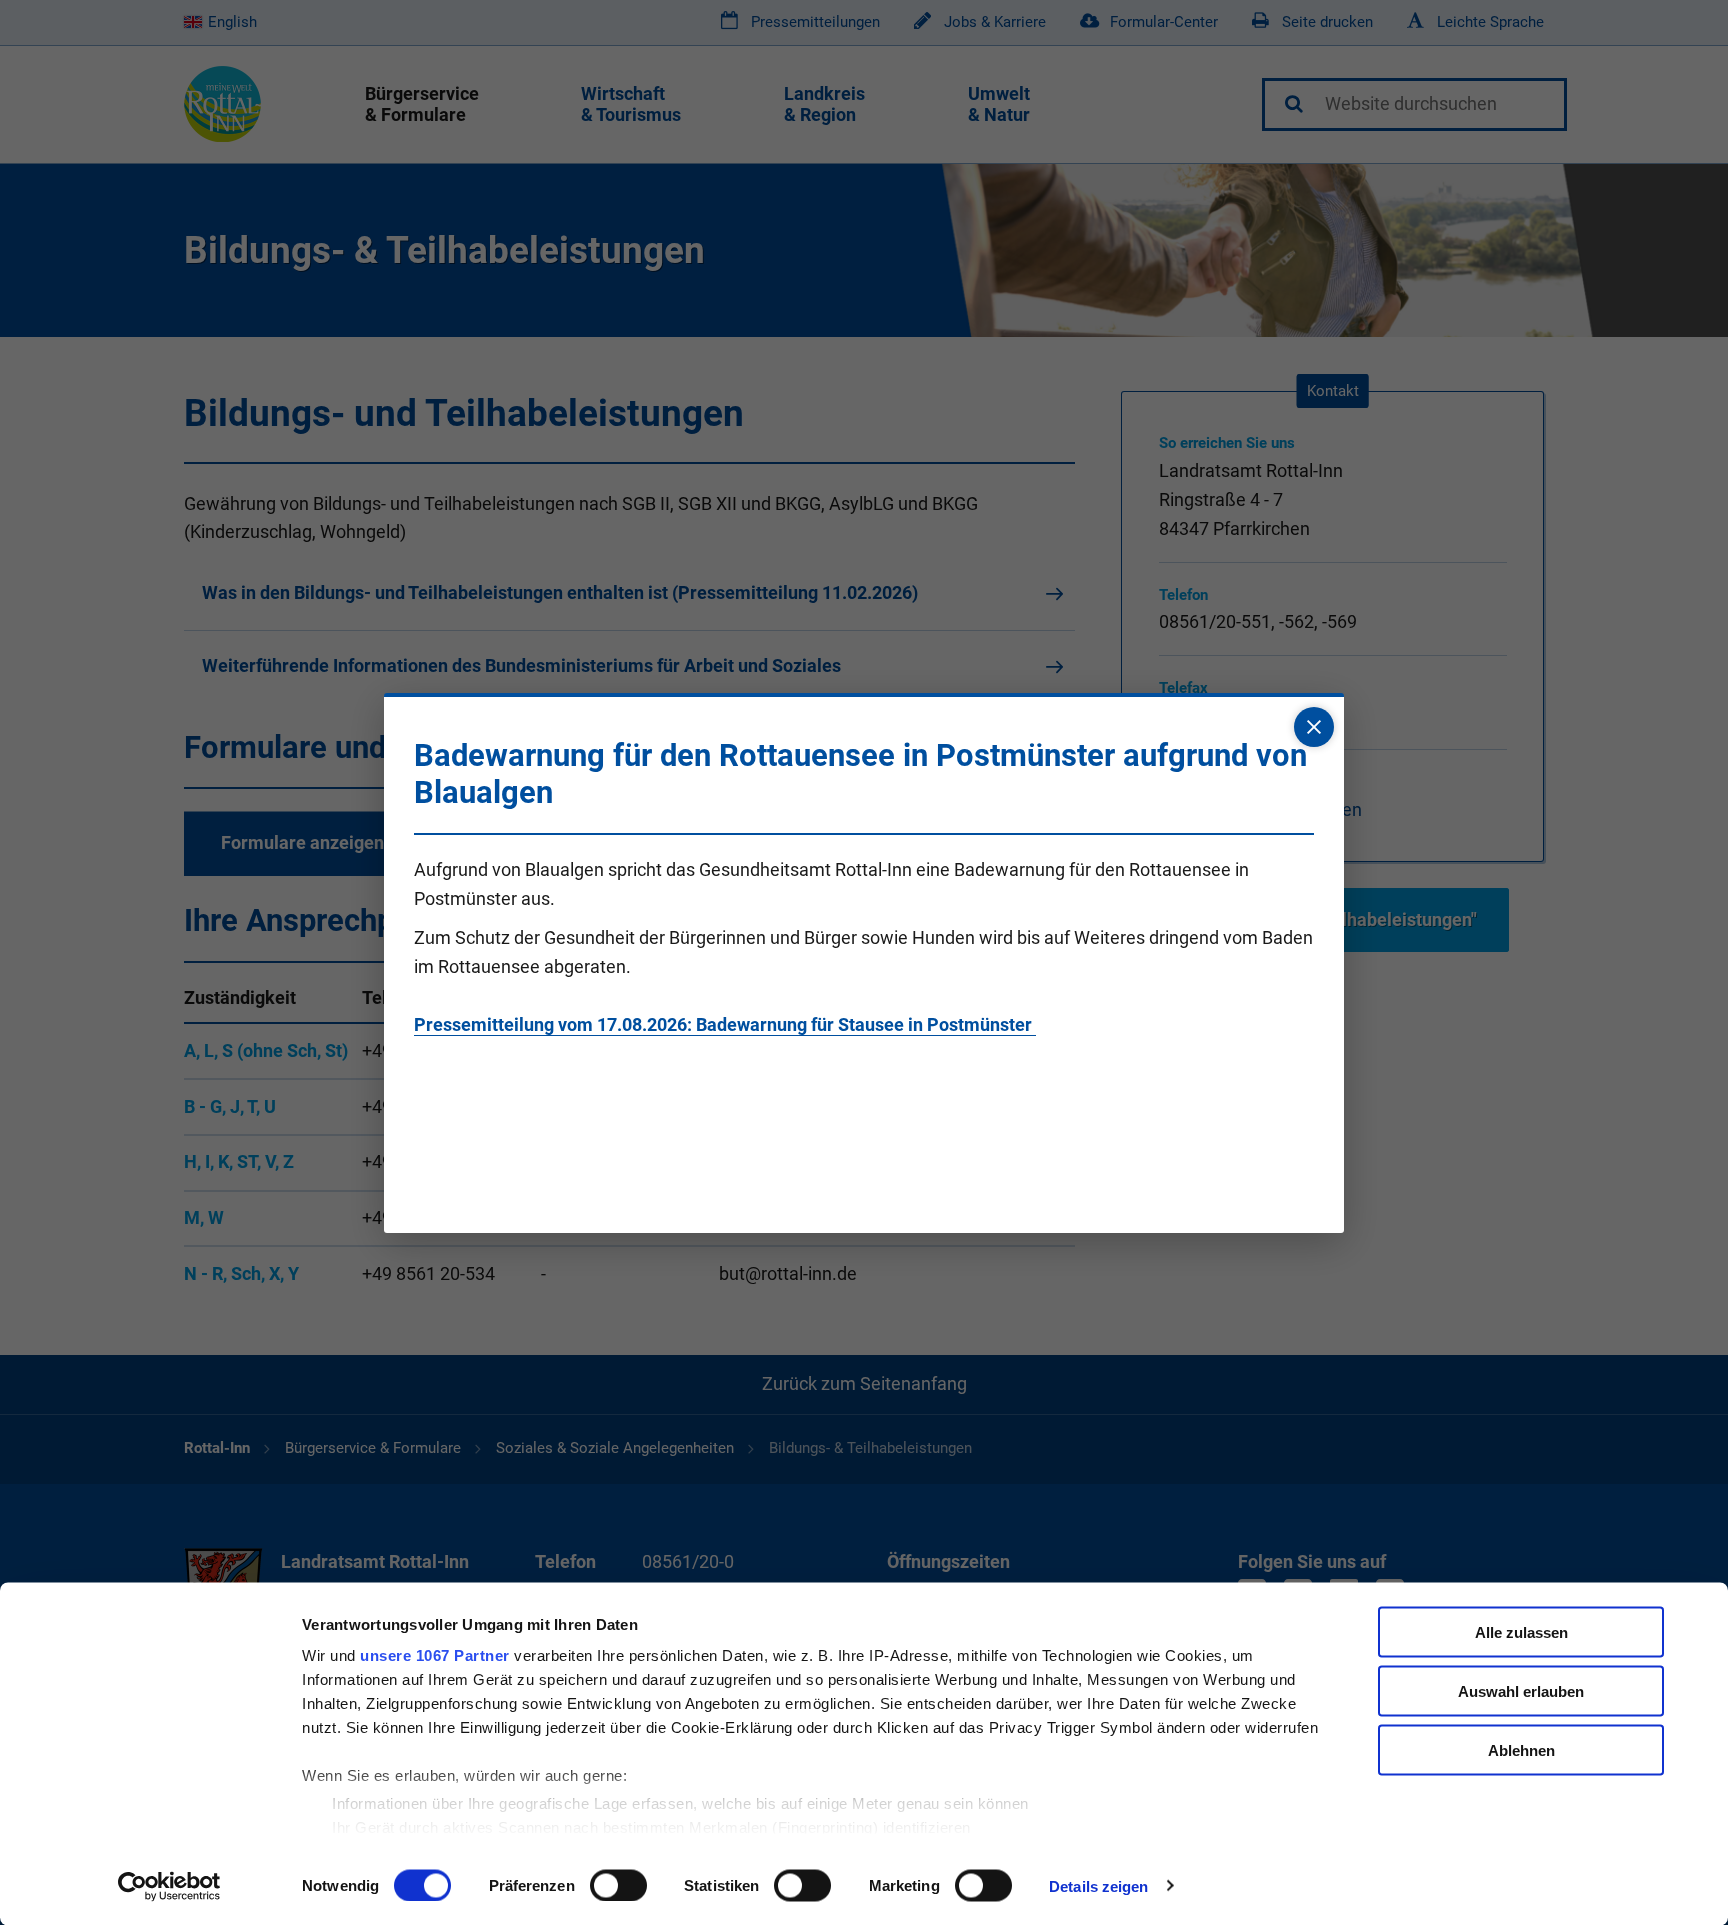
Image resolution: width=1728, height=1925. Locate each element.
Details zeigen (1098, 1885)
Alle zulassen (1521, 1632)
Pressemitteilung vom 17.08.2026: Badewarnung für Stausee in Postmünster (725, 1024)
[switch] (618, 1885)
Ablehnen (1521, 1749)
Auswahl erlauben (1521, 1690)
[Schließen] (1314, 727)
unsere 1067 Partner (435, 1655)
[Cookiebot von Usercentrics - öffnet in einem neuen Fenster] (169, 1886)
